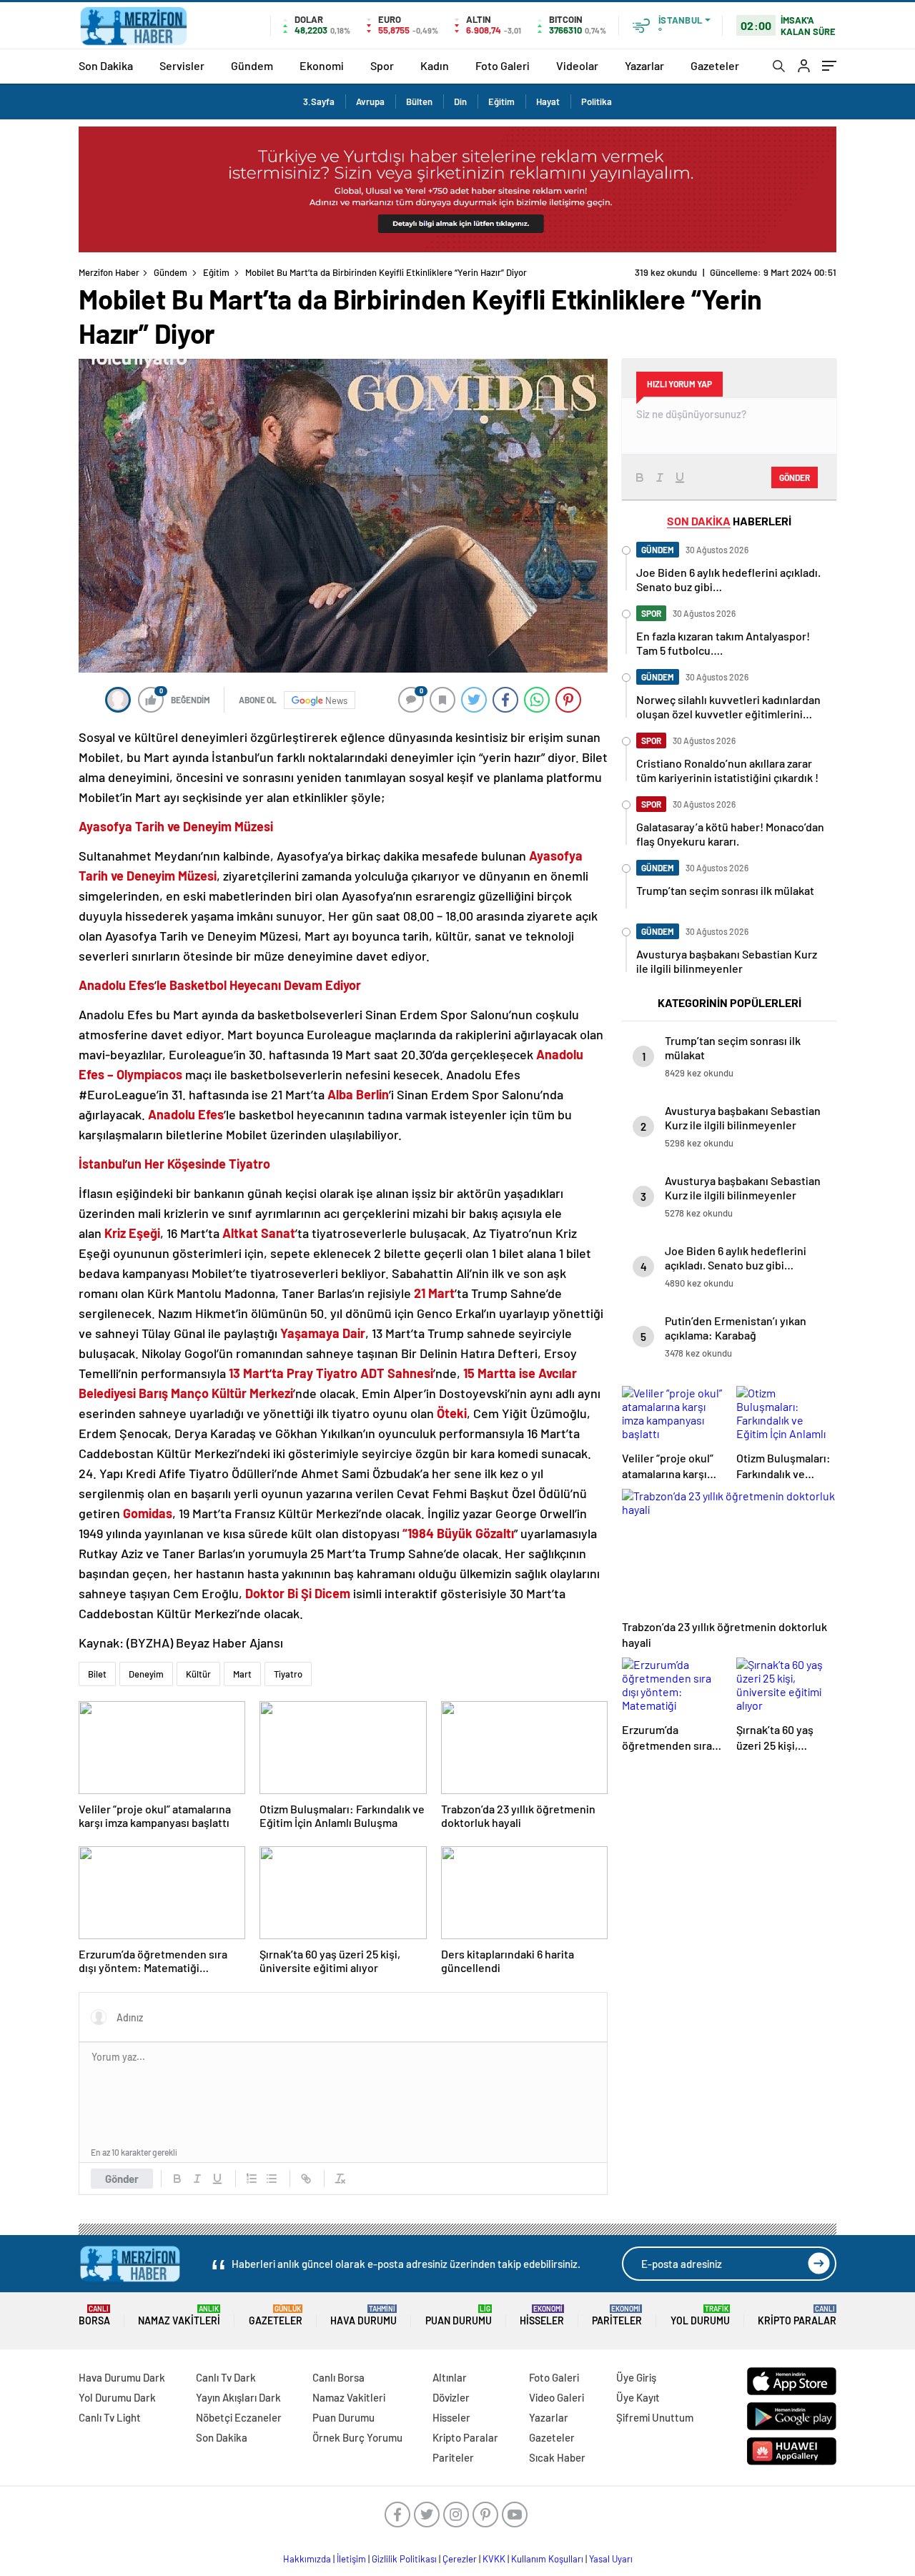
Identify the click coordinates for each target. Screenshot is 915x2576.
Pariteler (617, 2315)
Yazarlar (644, 65)
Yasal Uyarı (611, 2559)
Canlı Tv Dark (226, 2377)
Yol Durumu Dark (117, 2397)
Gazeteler (715, 65)
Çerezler (460, 2559)
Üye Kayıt (638, 2397)
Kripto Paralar (797, 2315)
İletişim (351, 2559)
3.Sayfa (319, 101)
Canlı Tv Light (110, 2417)
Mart (242, 1674)
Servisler (182, 65)
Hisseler (542, 2315)
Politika (597, 101)
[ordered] (252, 2179)
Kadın (435, 65)
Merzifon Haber (109, 272)
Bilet (97, 1674)
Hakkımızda (307, 2559)
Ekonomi (322, 65)
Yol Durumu (700, 2315)
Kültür (198, 1674)
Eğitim (501, 101)
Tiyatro (288, 1674)
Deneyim (146, 1674)
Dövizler (451, 2397)
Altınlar (450, 2377)
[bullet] (272, 2179)
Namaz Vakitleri (179, 2315)
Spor (382, 65)
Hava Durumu (363, 2315)
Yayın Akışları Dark (238, 2397)
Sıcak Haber (557, 2457)
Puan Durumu (459, 2315)
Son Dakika (106, 65)
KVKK (494, 2559)
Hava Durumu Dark (122, 2377)
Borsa (94, 2315)
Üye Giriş (636, 2377)
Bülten (419, 101)
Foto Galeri (503, 65)
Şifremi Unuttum (655, 2417)
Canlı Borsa (338, 2377)
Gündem (252, 65)
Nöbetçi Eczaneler (239, 2417)
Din (460, 101)
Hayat (548, 101)
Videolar (577, 65)
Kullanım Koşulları (547, 2559)
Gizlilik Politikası (404, 2559)
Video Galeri (557, 2397)
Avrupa (370, 101)
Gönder (122, 2179)
